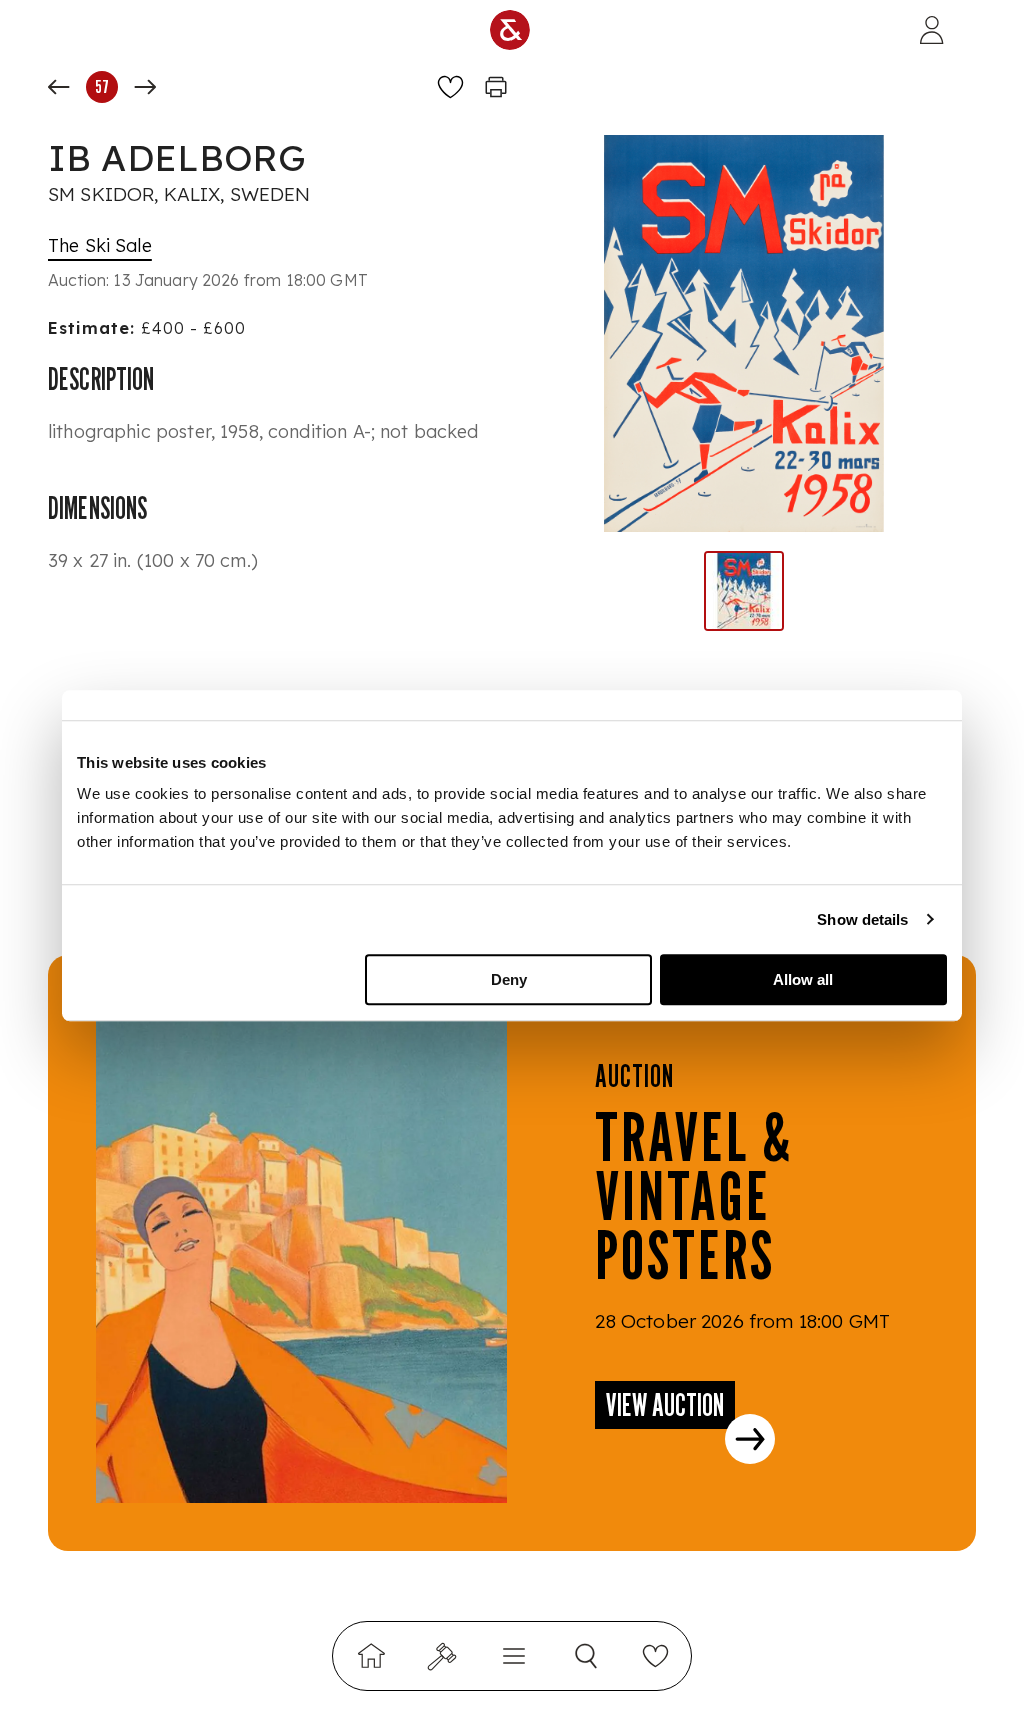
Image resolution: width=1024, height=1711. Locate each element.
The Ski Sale (100, 245)
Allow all (803, 979)
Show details (862, 919)
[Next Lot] (145, 87)
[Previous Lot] (59, 87)
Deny (509, 979)
